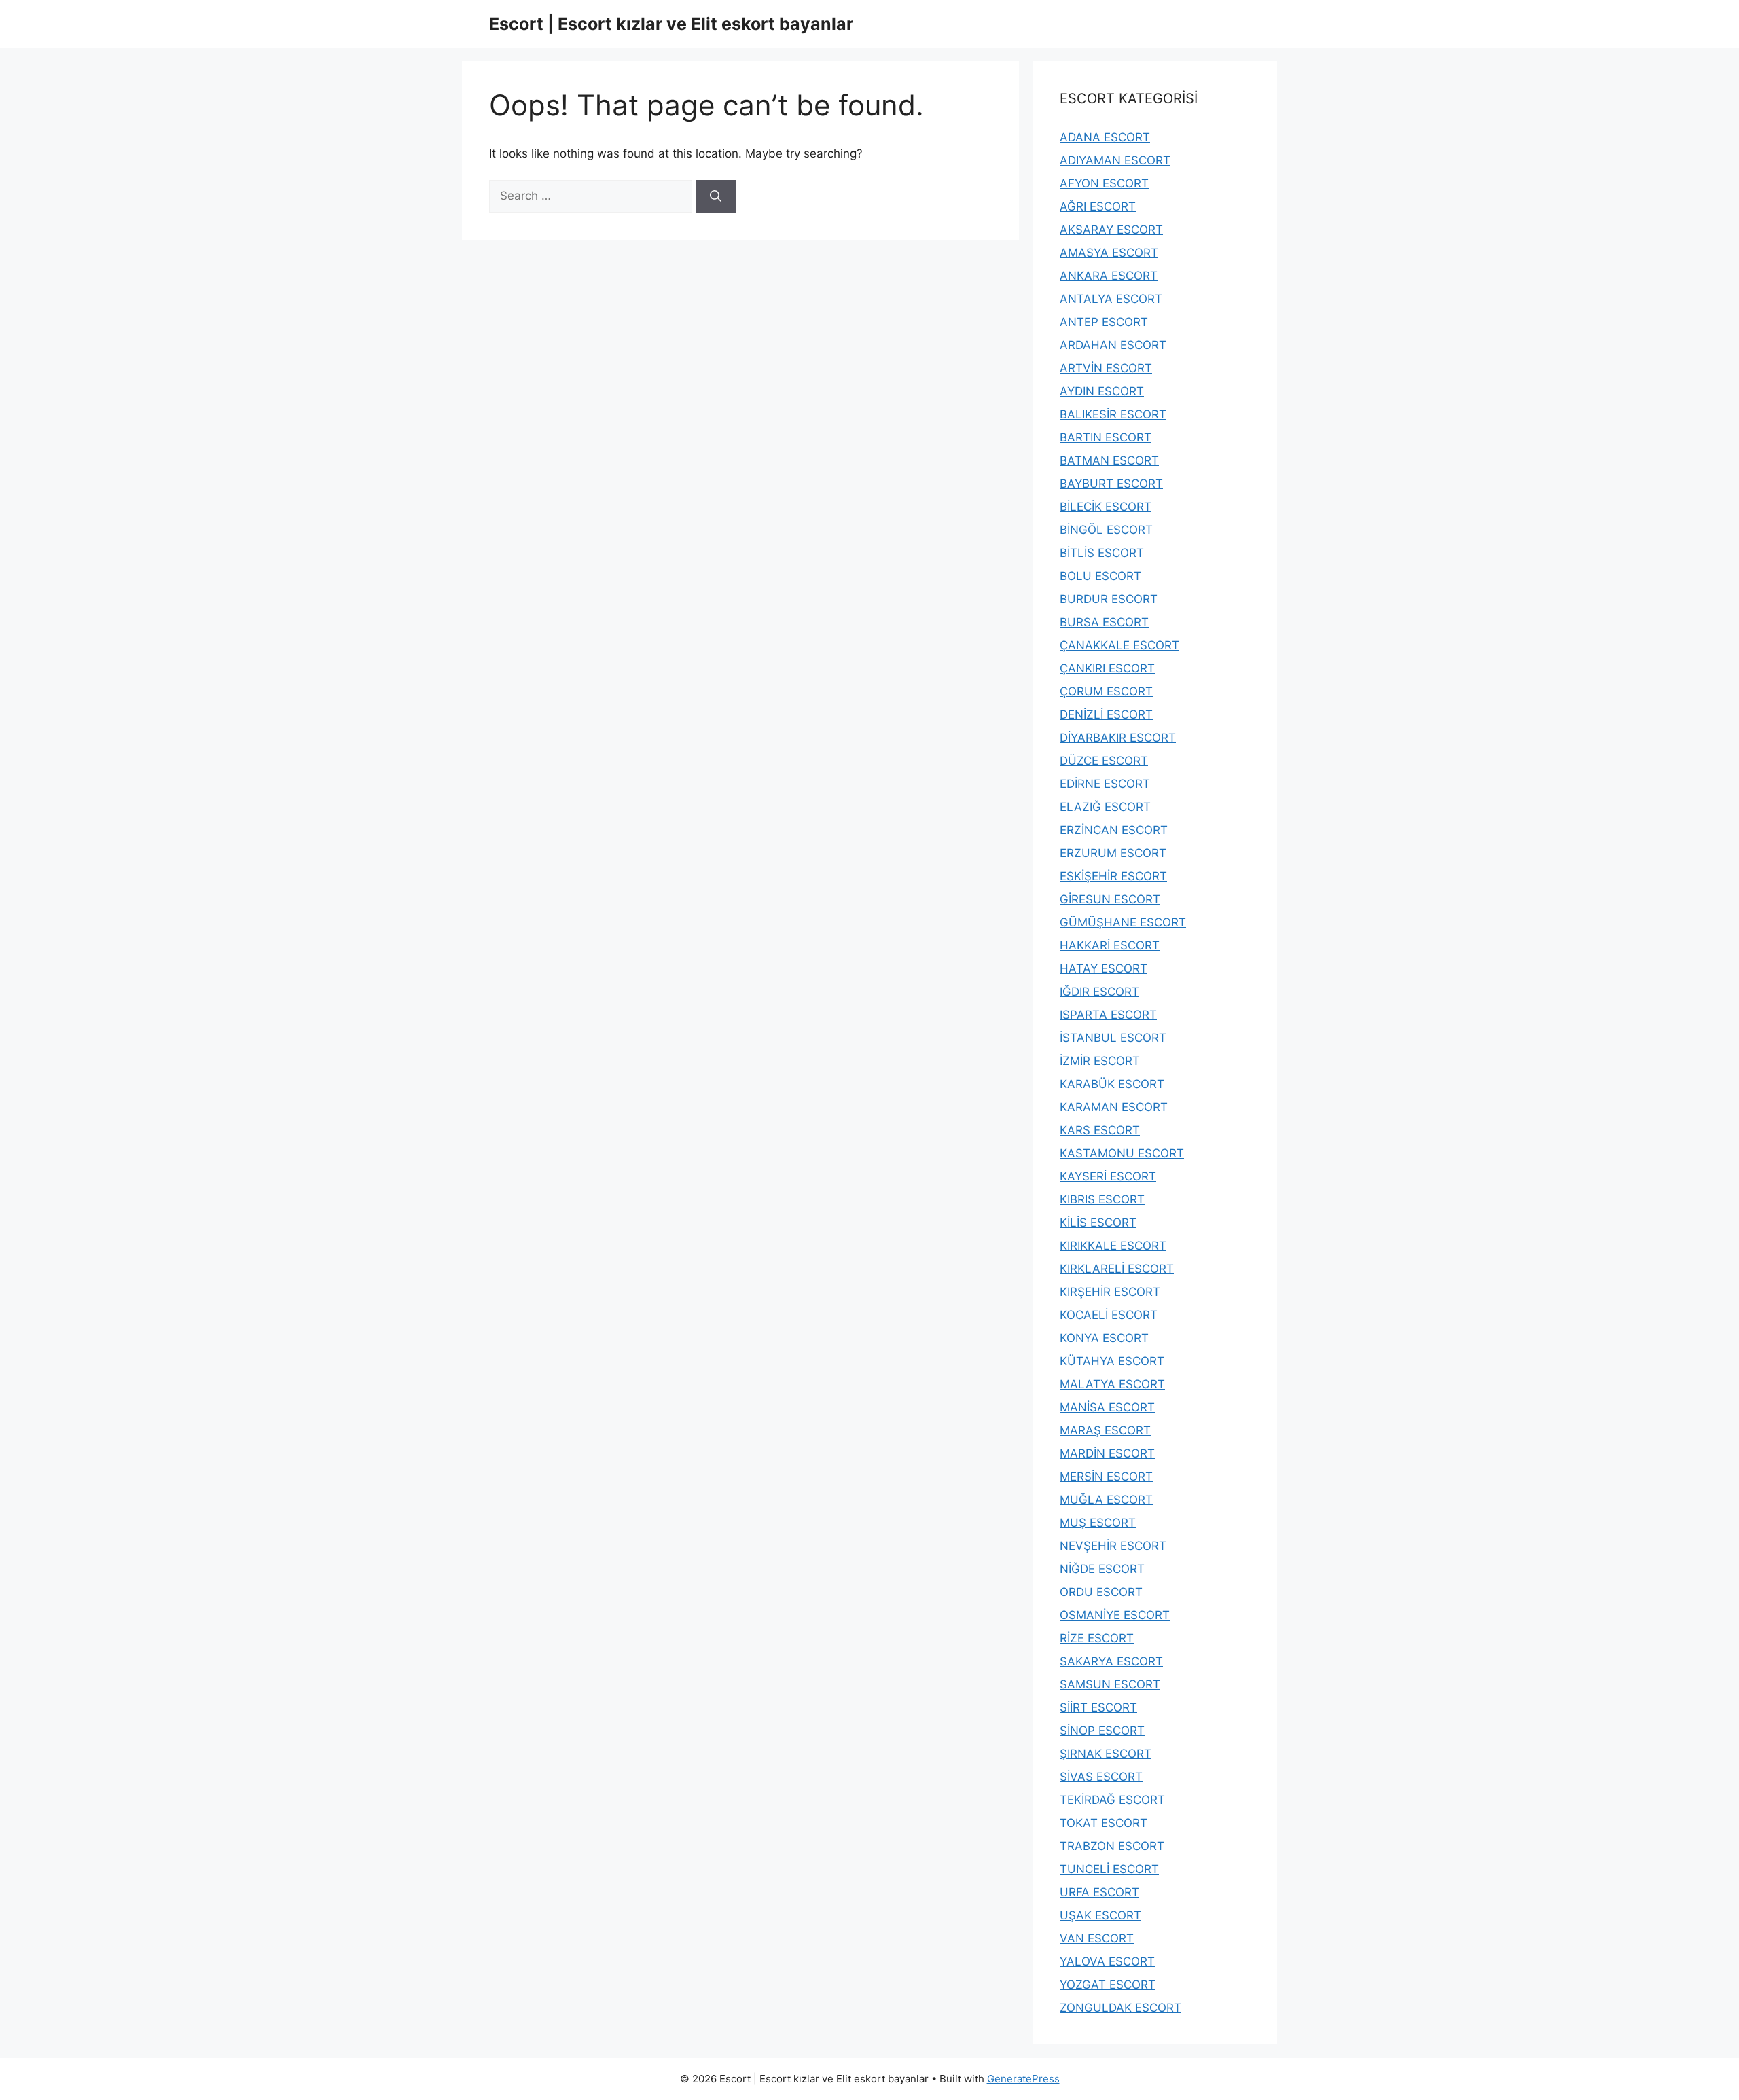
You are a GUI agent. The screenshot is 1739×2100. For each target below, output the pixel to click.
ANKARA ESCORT (1109, 276)
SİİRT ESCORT (1098, 1707)
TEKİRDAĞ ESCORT (1112, 1800)
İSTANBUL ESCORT (1113, 1038)
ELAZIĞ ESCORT (1105, 807)
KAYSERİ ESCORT (1108, 1176)
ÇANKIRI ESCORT (1107, 668)
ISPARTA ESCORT (1108, 1015)
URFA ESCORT (1099, 1892)
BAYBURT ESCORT (1111, 484)
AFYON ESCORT (1104, 183)
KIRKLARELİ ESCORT (1117, 1269)
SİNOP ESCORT (1102, 1731)
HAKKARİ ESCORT (1110, 945)
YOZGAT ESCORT (1108, 1985)
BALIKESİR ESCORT (1113, 414)
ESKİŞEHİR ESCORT (1113, 876)
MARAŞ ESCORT (1105, 1430)
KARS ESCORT (1100, 1130)
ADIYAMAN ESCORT (1115, 160)
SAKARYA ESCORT (1111, 1661)
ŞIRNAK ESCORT (1106, 1754)
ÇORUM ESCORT (1106, 691)
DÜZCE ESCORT (1104, 761)
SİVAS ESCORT (1101, 1777)
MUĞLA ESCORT (1106, 1500)
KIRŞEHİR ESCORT (1110, 1292)
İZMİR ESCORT (1100, 1061)
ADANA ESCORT (1105, 137)
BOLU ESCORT (1100, 576)
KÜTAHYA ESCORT (1112, 1361)
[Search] (716, 196)
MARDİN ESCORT (1107, 1453)
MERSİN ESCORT (1106, 1477)
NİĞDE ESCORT (1102, 1569)
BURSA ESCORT (1104, 622)
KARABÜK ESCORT (1112, 1084)
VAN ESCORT (1097, 1938)
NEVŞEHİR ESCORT (1113, 1546)
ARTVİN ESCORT (1106, 368)
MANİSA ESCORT (1107, 1407)
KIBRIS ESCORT (1102, 1199)
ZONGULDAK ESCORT (1121, 2008)
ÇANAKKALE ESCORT (1119, 645)
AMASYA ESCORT (1109, 253)
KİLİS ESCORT (1098, 1223)
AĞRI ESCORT (1098, 206)
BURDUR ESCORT (1109, 599)
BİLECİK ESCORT (1106, 507)
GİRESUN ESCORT (1110, 899)
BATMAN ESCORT (1109, 460)
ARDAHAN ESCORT (1113, 345)
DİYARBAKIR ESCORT (1118, 738)
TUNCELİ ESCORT (1109, 1869)
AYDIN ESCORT (1102, 391)
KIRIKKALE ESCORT (1113, 1246)
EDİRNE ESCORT (1105, 784)
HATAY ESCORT (1104, 968)
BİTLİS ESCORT (1102, 553)
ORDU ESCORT (1101, 1592)
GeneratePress (1023, 2079)
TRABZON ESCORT (1112, 1846)
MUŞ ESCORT (1098, 1523)
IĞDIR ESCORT (1099, 992)
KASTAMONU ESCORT (1122, 1153)
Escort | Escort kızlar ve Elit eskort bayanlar (671, 24)
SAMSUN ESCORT (1110, 1684)
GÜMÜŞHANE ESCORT (1123, 922)
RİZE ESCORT (1097, 1638)
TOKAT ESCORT (1104, 1823)
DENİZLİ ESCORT (1106, 714)
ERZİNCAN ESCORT (1114, 830)
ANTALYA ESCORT (1111, 299)
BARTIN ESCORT (1106, 437)
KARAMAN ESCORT (1114, 1107)
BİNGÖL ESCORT (1106, 530)
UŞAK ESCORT (1100, 1915)
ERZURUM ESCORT (1113, 853)
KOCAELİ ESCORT (1109, 1315)
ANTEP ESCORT (1104, 322)
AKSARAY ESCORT (1111, 230)
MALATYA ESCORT (1112, 1384)
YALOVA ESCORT (1107, 1961)
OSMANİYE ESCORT (1115, 1615)
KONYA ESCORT (1104, 1338)
